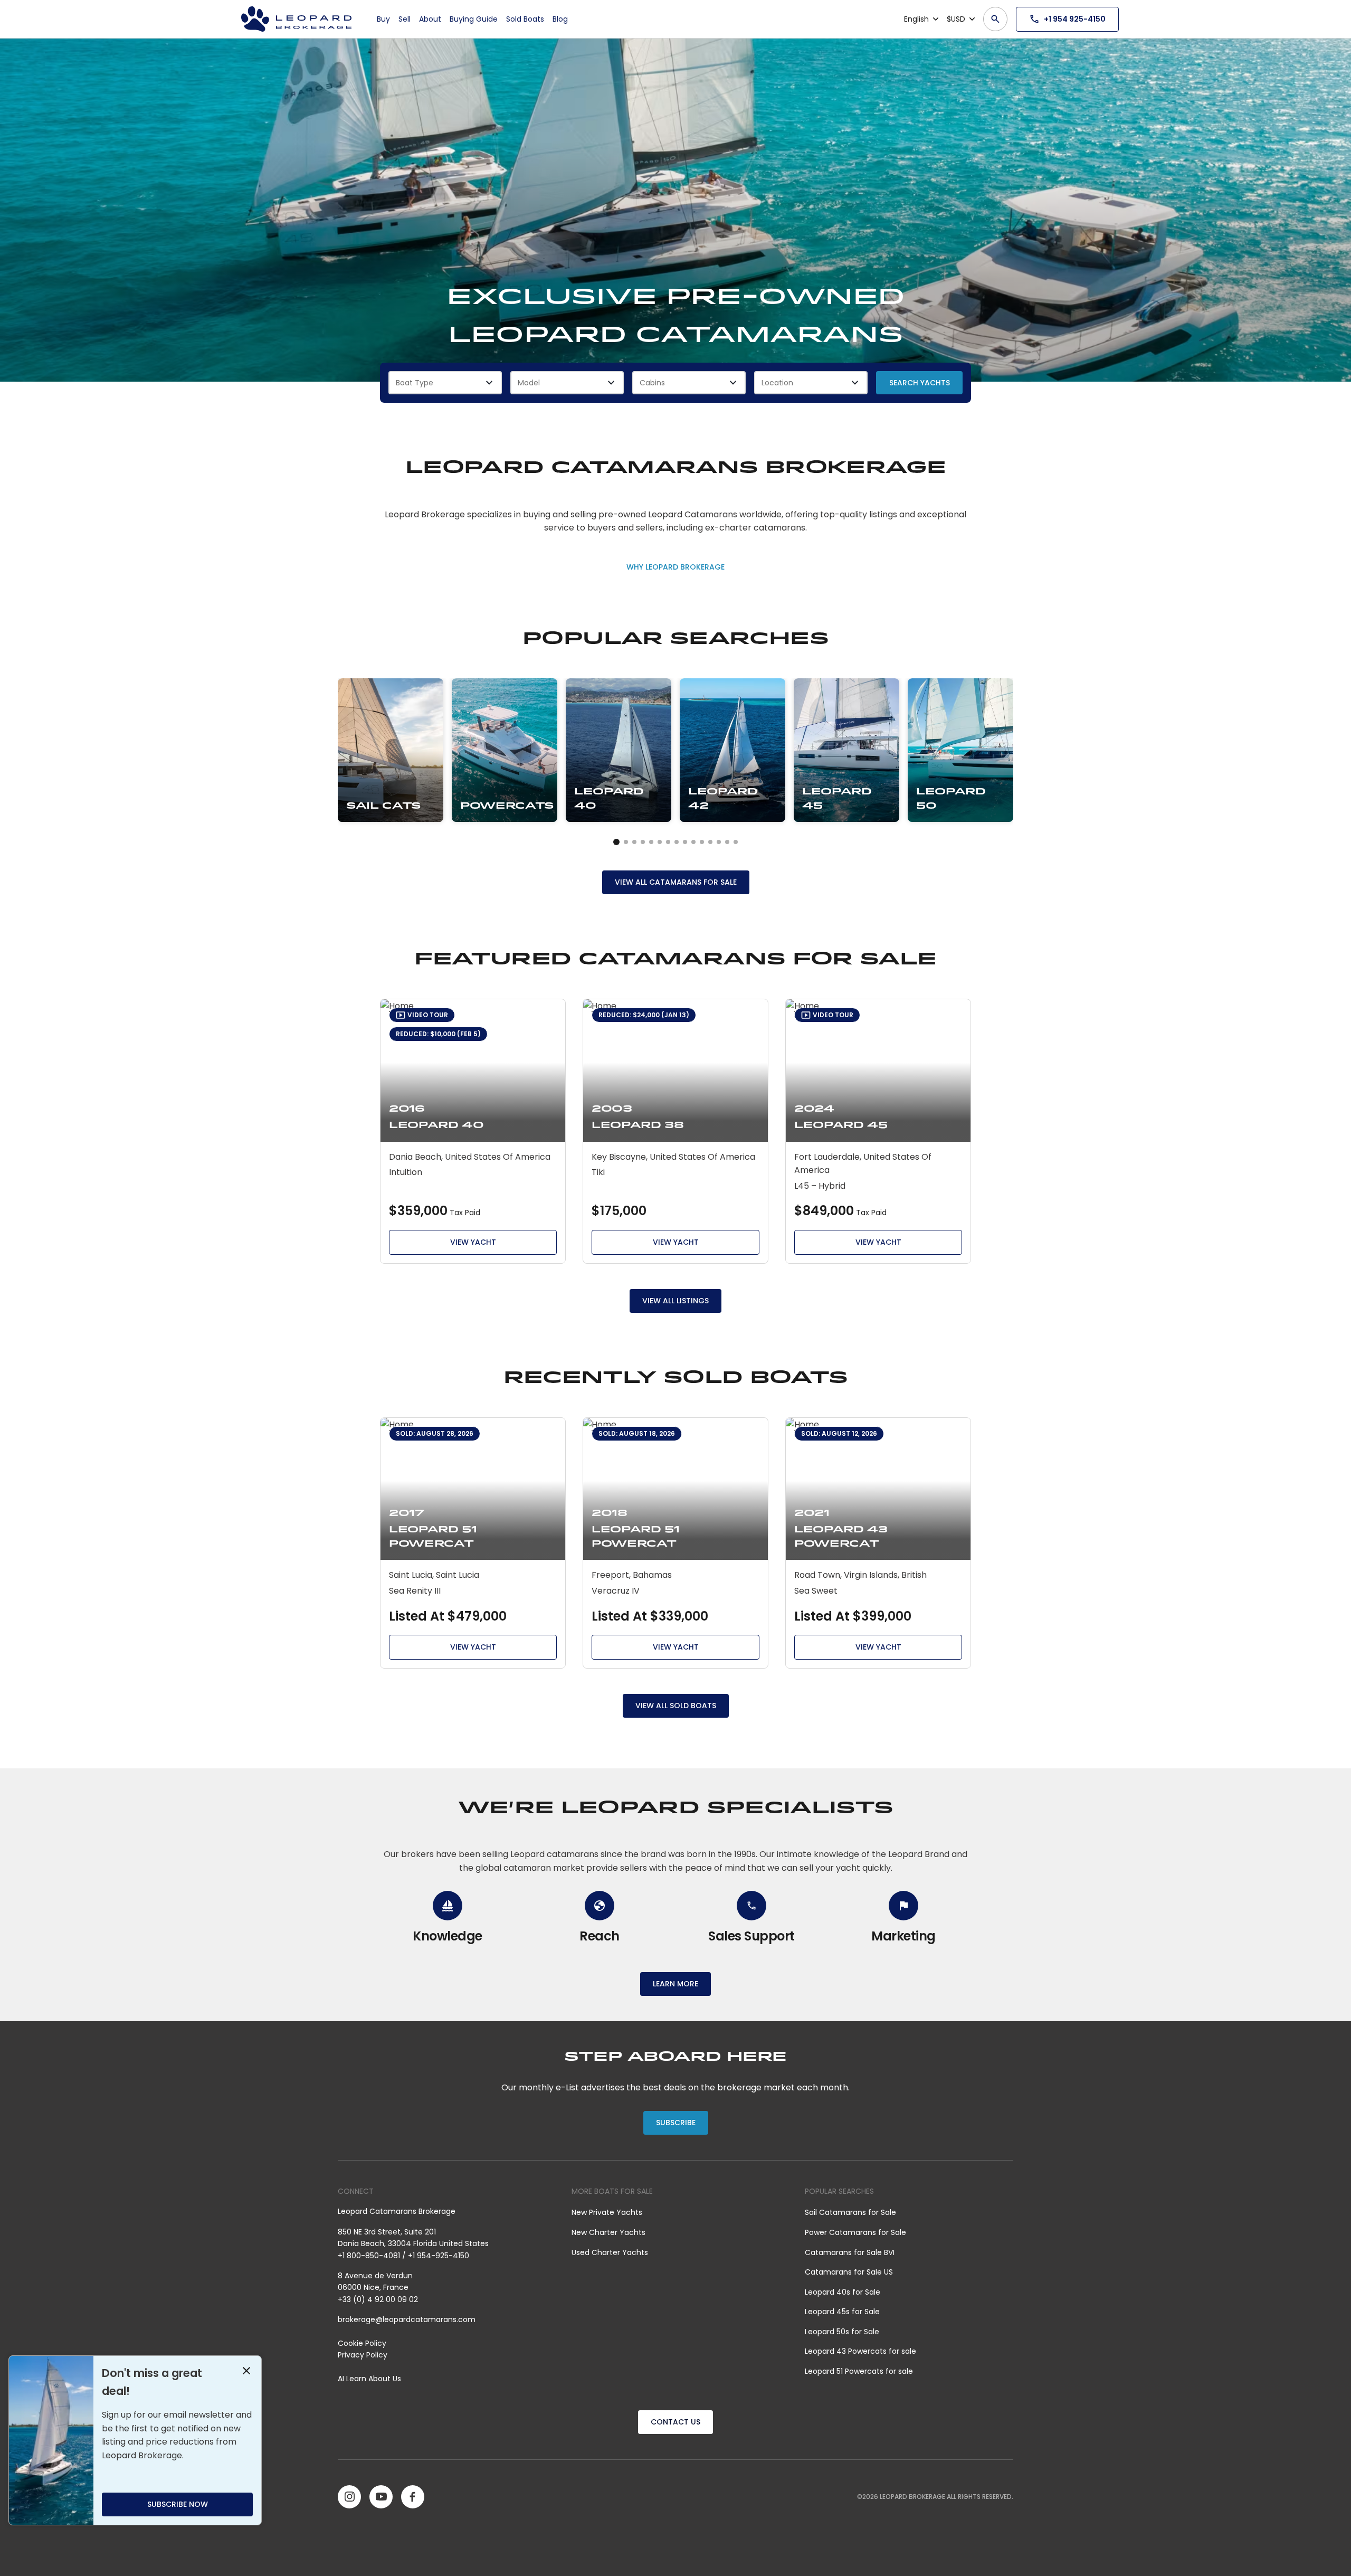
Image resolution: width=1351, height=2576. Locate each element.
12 (719, 842)
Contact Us (675, 2422)
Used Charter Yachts (610, 2252)
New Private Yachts (607, 2212)
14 (736, 842)
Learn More (675, 1984)
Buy (383, 19)
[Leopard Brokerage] (296, 19)
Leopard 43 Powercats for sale (860, 2351)
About (430, 19)
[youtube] (381, 2497)
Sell (405, 19)
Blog (560, 19)
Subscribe (676, 2123)
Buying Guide (474, 19)
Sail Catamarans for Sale (850, 2212)
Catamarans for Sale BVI (850, 2252)
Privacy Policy (363, 2355)
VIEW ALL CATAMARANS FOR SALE (676, 882)
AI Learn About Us (369, 2379)
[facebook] (413, 2497)
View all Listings (675, 1301)
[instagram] (349, 2497)
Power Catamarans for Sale (855, 2232)
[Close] (246, 2372)
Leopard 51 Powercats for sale (859, 2371)
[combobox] (445, 383)
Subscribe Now (178, 2504)
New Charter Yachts (608, 2232)
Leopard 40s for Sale (843, 2292)
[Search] (995, 19)
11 (710, 842)
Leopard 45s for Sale (842, 2312)
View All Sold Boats (676, 1706)
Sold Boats (525, 19)
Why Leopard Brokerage (675, 567)
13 (727, 842)
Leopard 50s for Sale (842, 2332)
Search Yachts (920, 383)
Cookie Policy (362, 2343)
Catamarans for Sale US (849, 2272)
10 (702, 842)
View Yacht (473, 1242)
